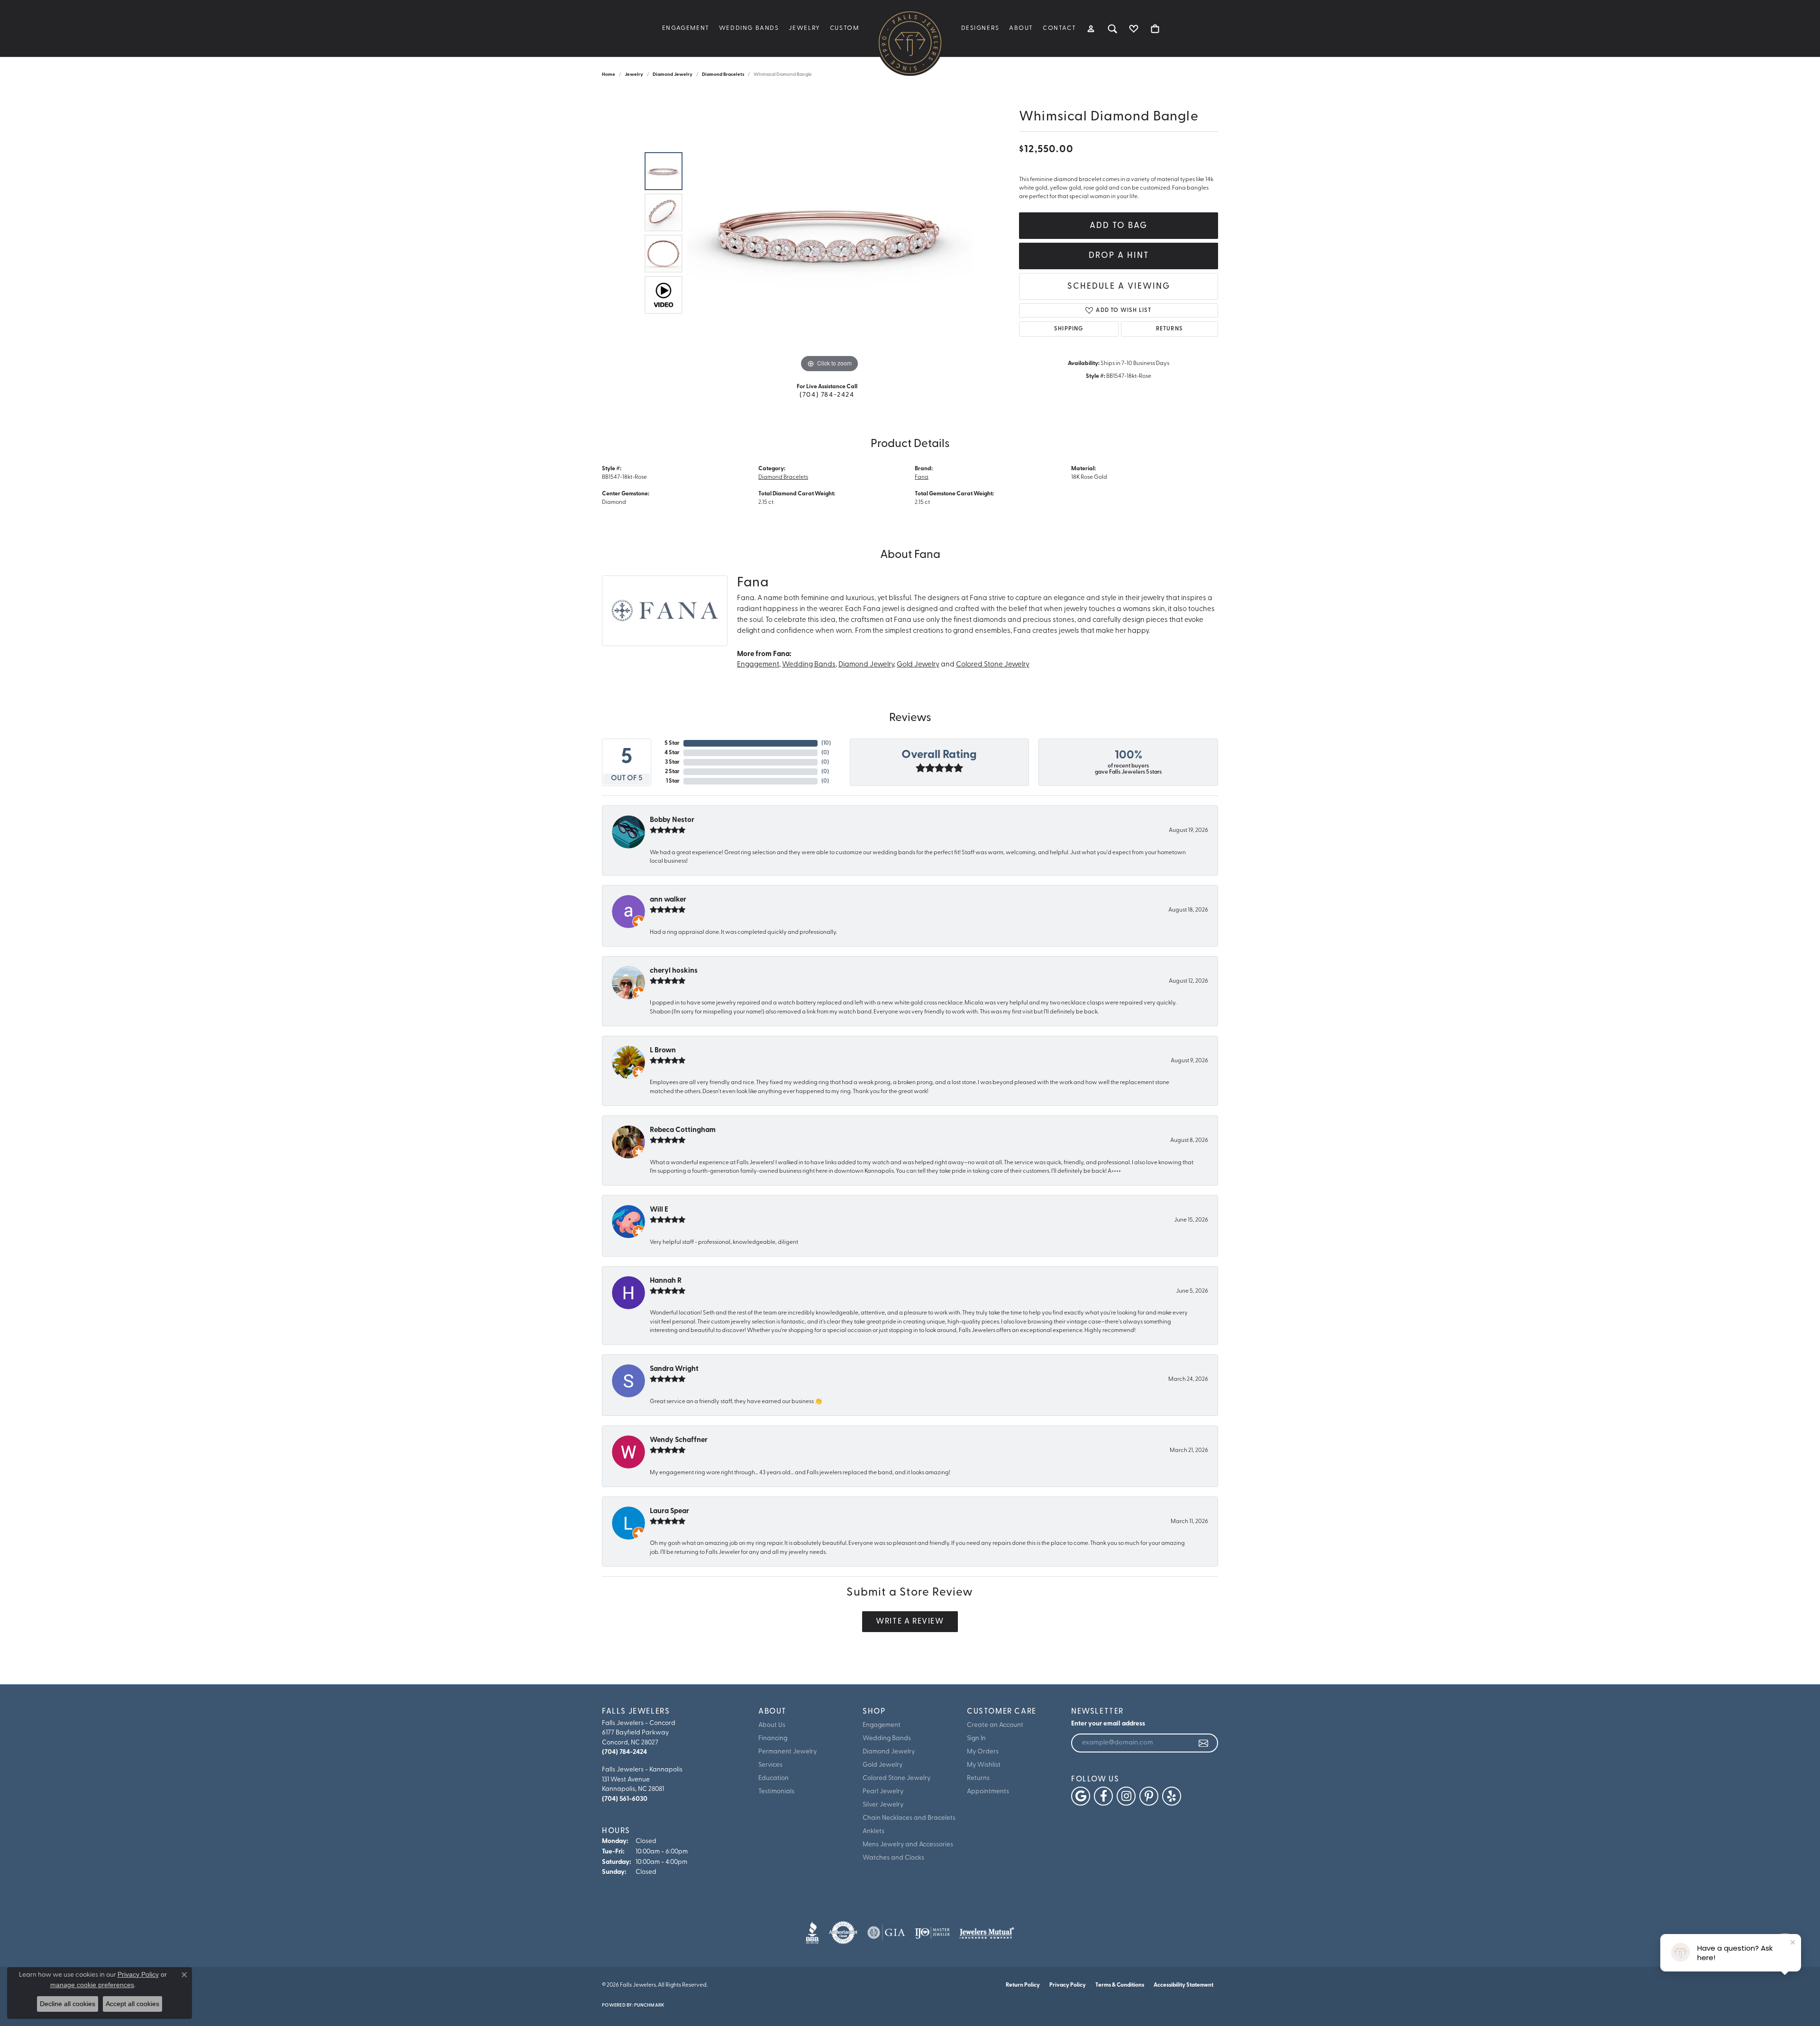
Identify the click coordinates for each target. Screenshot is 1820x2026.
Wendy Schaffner (679, 1440)
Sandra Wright (674, 1369)
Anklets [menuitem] (874, 1831)
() (826, 743)
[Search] (1113, 28)
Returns (1169, 329)
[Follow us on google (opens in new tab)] (1081, 1796)
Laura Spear (669, 1511)
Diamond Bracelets (723, 75)
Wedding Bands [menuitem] (887, 1739)
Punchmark (649, 2005)
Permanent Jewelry (787, 1752)
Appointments (988, 1792)
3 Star (672, 762)
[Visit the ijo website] (933, 1933)
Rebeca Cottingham (683, 1130)
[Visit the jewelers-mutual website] (987, 1933)
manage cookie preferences (92, 1985)
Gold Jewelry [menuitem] (883, 1765)
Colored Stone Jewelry (993, 665)
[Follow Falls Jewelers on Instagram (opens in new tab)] (1126, 1796)
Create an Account (995, 1725)
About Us (772, 1725)
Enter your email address (1108, 1724)
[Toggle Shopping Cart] (1155, 28)
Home (609, 75)
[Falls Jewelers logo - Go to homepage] (910, 43)
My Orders (983, 1752)
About (1021, 28)
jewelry (634, 75)
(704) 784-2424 (827, 395)
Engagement (686, 28)
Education (773, 1778)
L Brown (663, 1051)
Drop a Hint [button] (1119, 256)
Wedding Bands (749, 28)
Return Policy (1023, 1985)
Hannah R (666, 1281)
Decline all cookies (68, 2004)
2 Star (672, 772)
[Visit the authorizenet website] (843, 1933)
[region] (829, 233)
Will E (659, 1210)
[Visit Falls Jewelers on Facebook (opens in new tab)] (1103, 1796)
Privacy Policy (1068, 1985)
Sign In (976, 1739)
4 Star (672, 753)
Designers (980, 28)
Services (770, 1765)
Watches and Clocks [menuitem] (893, 1858)
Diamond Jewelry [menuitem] (889, 1752)
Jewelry (805, 28)
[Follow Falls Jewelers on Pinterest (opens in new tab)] (1149, 1796)
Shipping (1069, 329)
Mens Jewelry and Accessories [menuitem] (908, 1845)
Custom (845, 28)
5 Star (672, 743)
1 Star (673, 781)
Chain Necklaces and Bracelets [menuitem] (909, 1818)
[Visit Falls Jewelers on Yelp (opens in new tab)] (1172, 1796)
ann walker (668, 900)
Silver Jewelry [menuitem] (883, 1805)
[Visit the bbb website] (812, 1933)
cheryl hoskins (674, 971)
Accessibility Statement (1183, 1985)
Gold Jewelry (918, 665)
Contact (1059, 28)
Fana (922, 477)
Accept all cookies (132, 2004)
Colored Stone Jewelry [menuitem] (896, 1778)
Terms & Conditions (1120, 1985)
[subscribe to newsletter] (1204, 1743)
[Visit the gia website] (886, 1933)
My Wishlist (984, 1765)
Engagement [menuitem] (882, 1725)
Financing (773, 1739)
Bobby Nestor (672, 820)
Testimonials (776, 1792)
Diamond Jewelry (673, 75)
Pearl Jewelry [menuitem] (883, 1792)
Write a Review (910, 1622)
